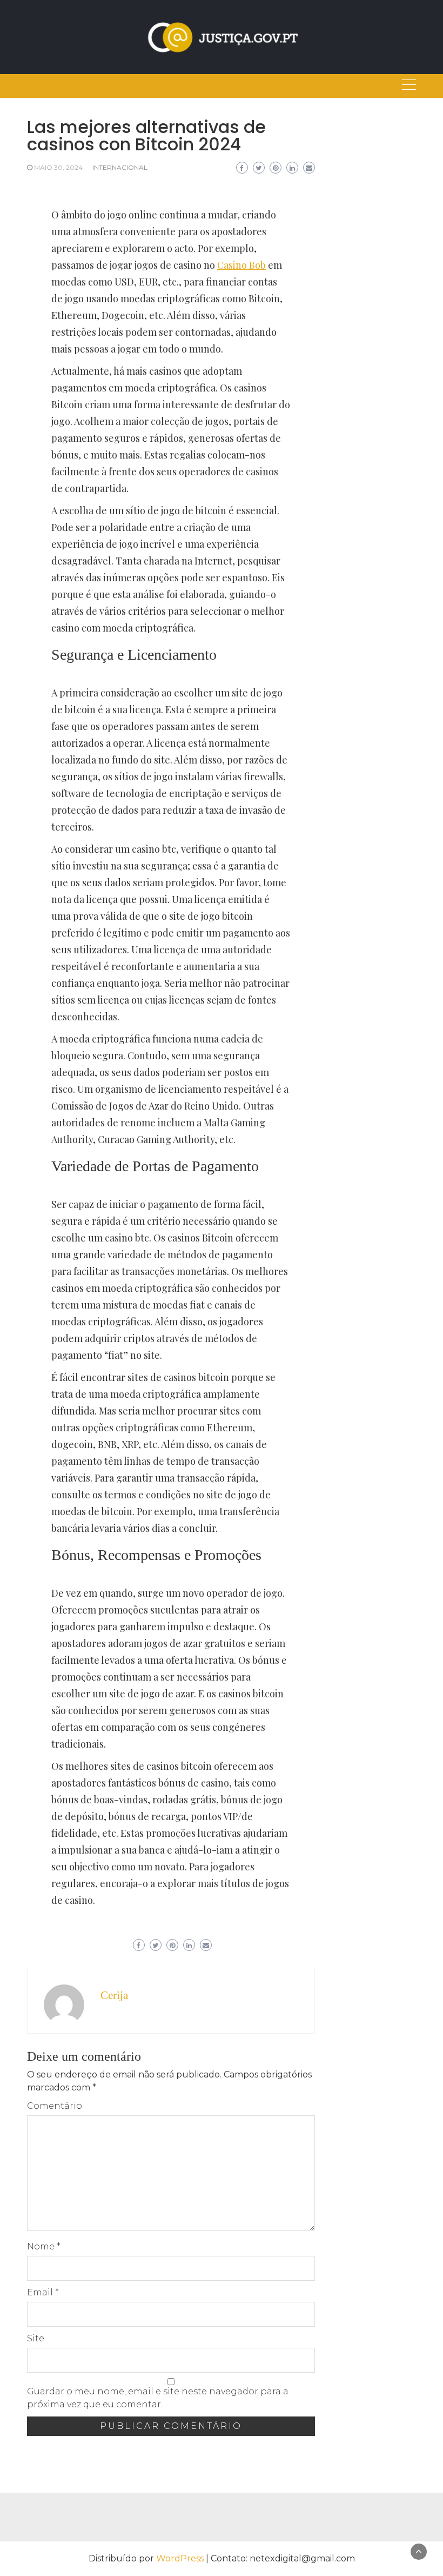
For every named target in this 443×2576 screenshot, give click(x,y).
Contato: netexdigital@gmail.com (283, 2558)
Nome (44, 2246)
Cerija (114, 1995)
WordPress (180, 2558)
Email (43, 2292)
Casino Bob (241, 265)
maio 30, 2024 (58, 167)
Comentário (55, 2106)
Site (36, 2338)
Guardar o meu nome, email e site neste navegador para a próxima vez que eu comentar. (158, 2398)
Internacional (120, 167)
